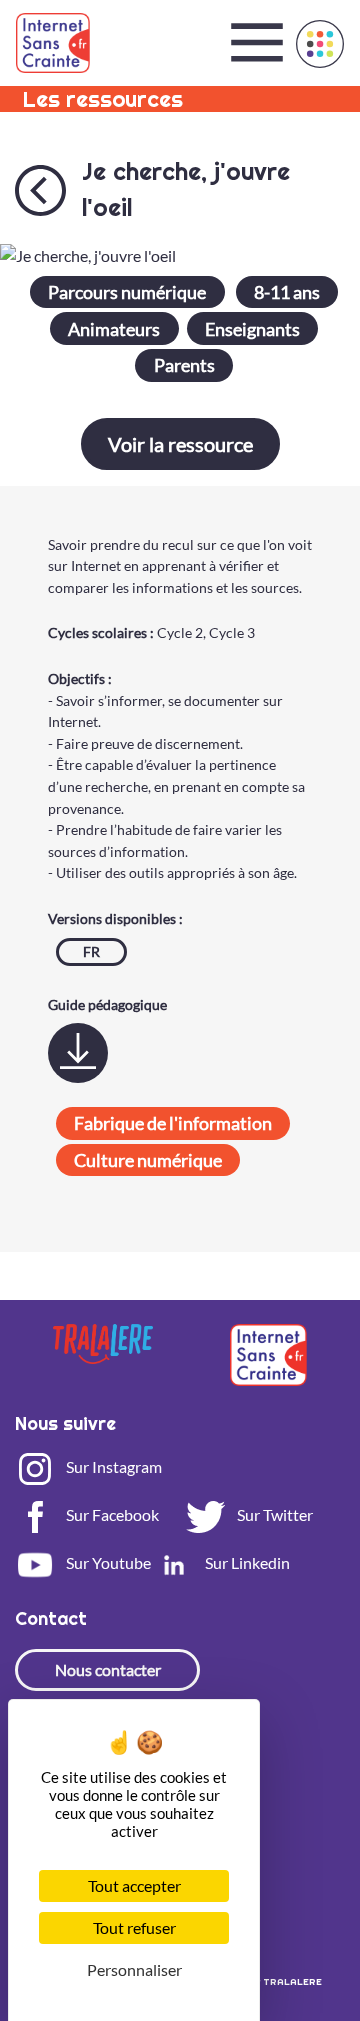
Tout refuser (134, 1927)
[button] (320, 44)
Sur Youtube (107, 1562)
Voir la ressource (180, 444)
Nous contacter (108, 1669)
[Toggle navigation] (257, 43)
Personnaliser (134, 1969)
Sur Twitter (273, 1514)
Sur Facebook (111, 1514)
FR (91, 951)
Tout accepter (134, 1885)
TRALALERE (292, 1981)
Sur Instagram (112, 1466)
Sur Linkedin (246, 1562)
